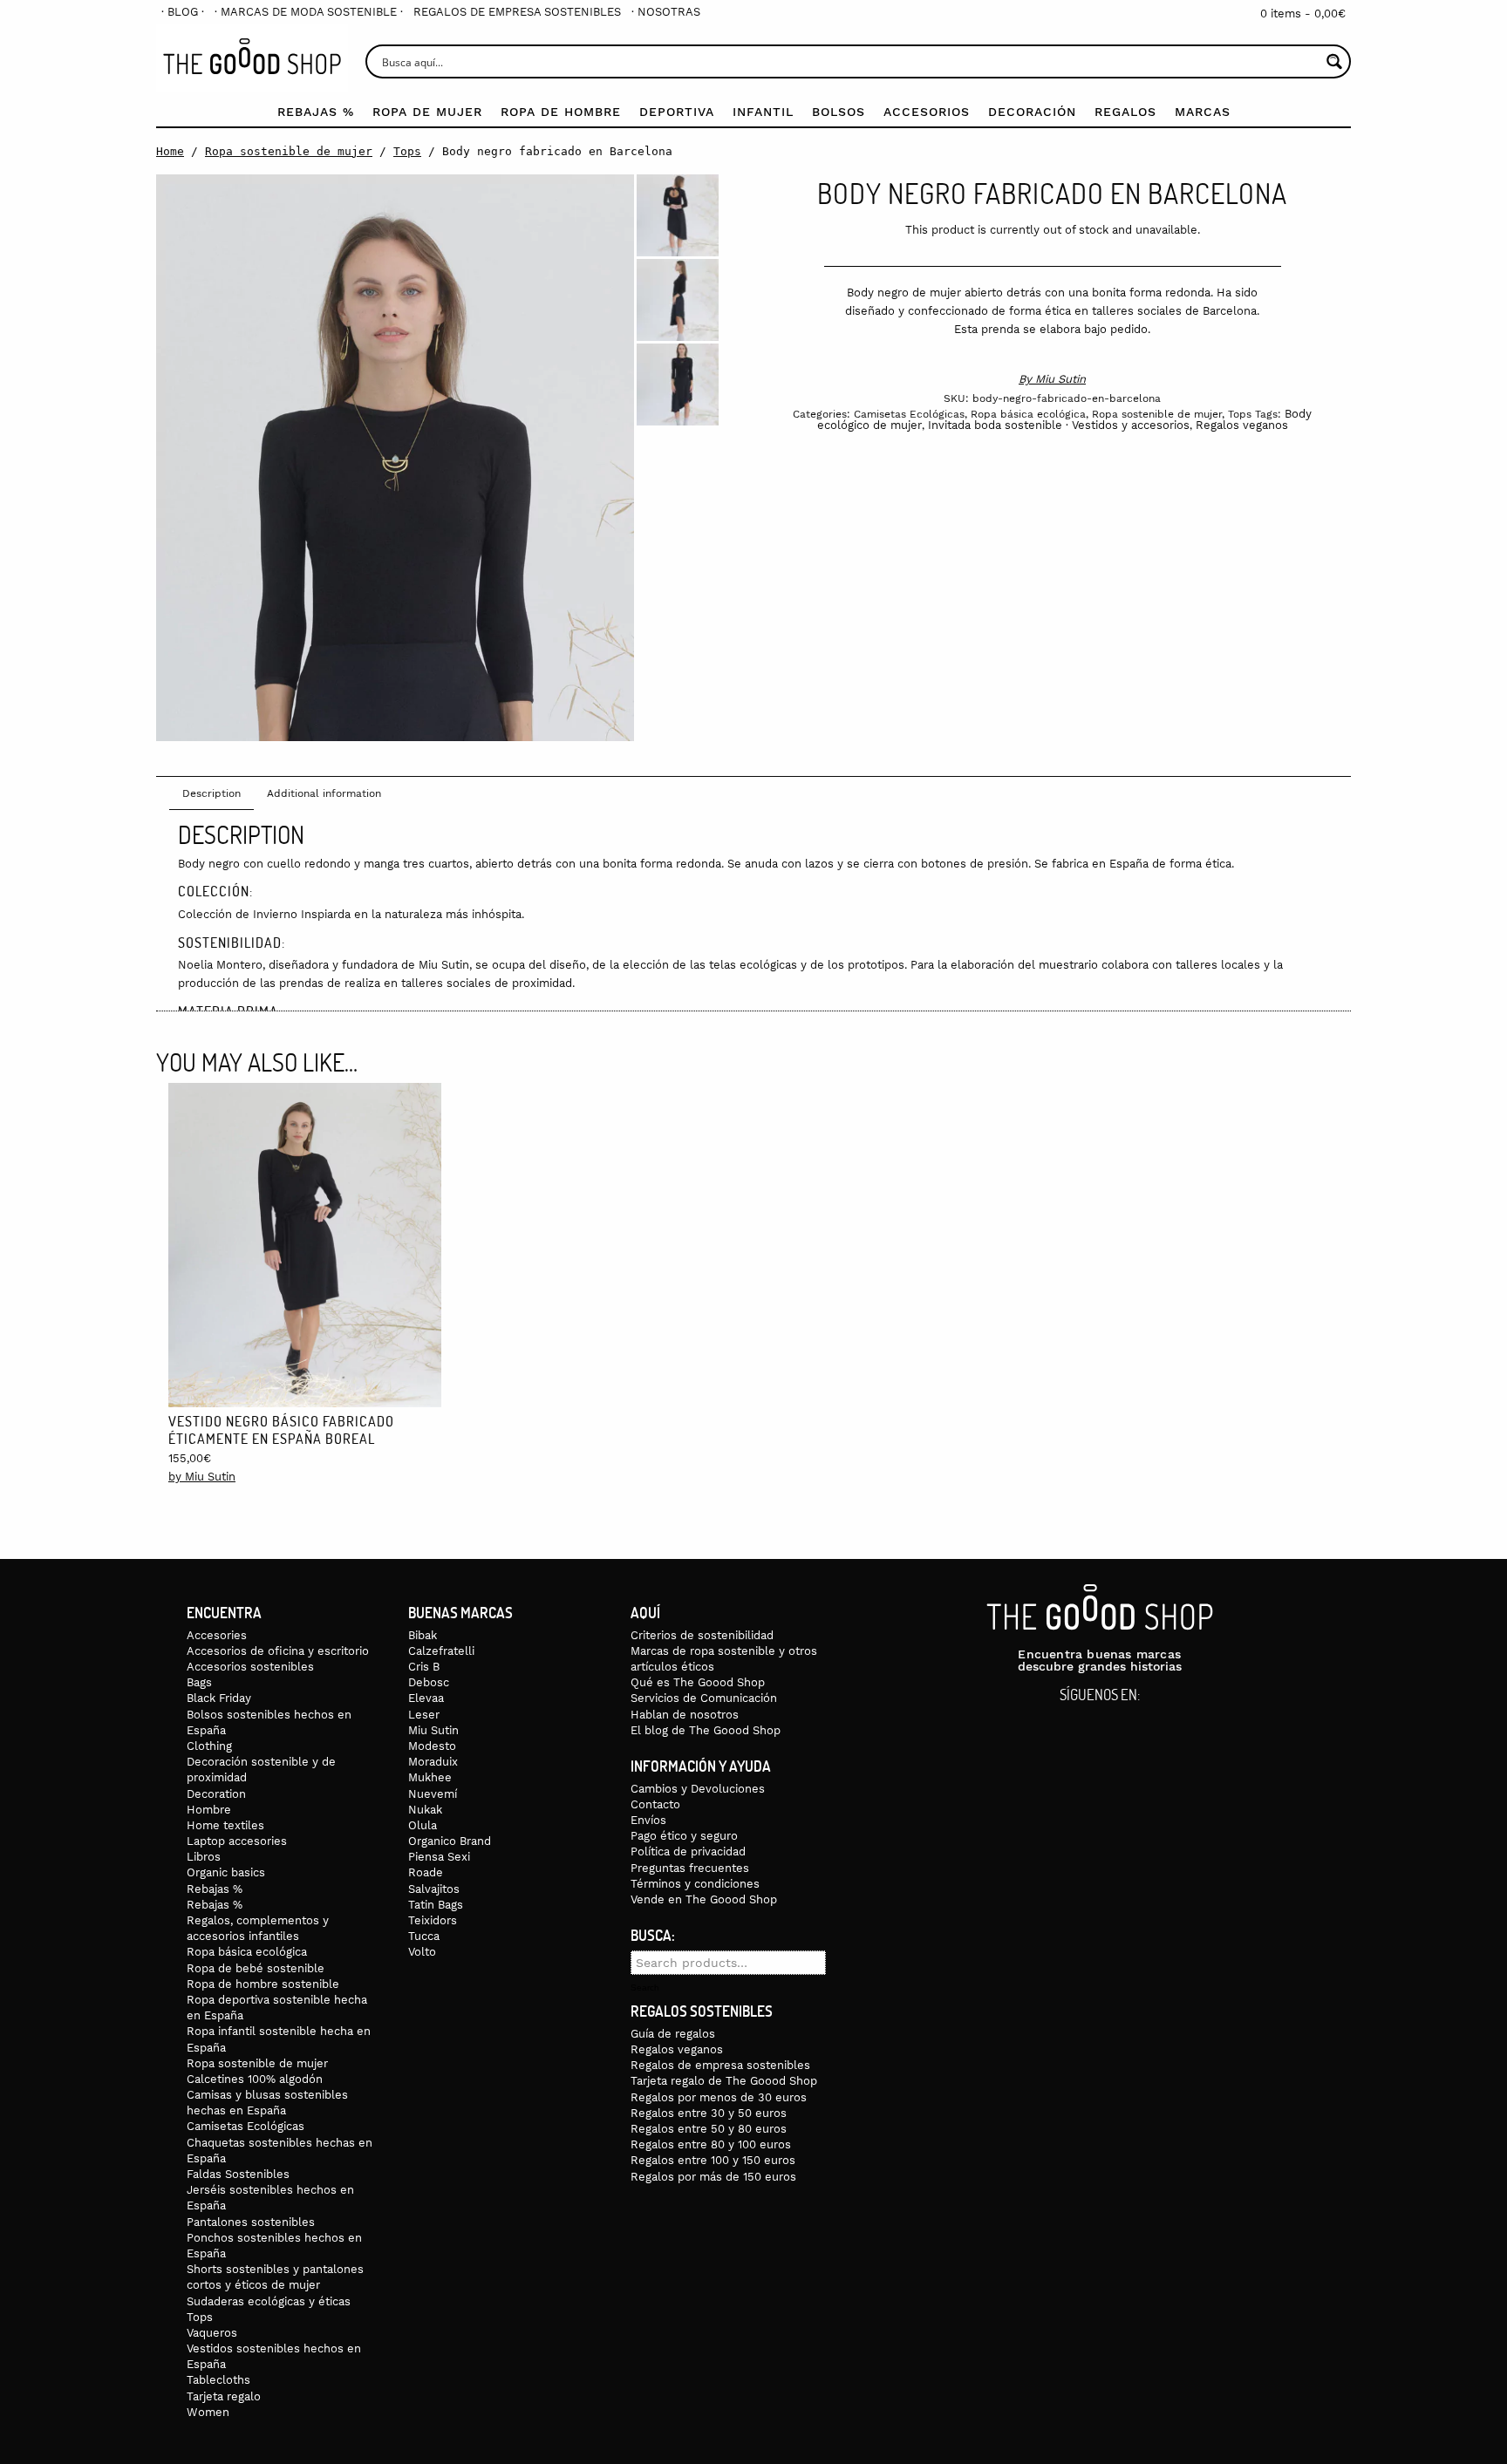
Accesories (217, 1635)
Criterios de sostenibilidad (702, 1635)
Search (645, 1988)
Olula (423, 1825)
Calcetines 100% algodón (255, 2079)
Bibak (423, 1635)
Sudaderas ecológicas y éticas (269, 2301)
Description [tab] (211, 793)
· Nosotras (666, 12)
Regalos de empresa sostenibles (517, 12)
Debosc (429, 1682)
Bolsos (839, 112)
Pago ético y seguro (684, 1836)
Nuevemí (433, 1794)
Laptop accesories (237, 1841)
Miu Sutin (1060, 379)
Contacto (655, 1804)
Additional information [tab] (324, 793)
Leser (424, 1715)
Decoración (1032, 112)
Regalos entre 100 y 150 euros (713, 2160)
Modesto (432, 1746)
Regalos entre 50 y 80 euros (709, 2129)
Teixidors (433, 1920)
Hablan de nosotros (685, 1715)
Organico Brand (450, 1841)
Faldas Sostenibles (238, 2174)
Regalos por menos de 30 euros (719, 2097)
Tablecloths (218, 2380)
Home (170, 151)
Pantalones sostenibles (251, 2222)
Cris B (424, 1667)
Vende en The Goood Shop (704, 1899)
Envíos (648, 1820)
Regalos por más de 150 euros (713, 2177)
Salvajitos (434, 1889)
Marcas (1203, 112)
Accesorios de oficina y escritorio (278, 1651)
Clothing (209, 1746)
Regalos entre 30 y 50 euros (709, 2113)
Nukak (425, 1810)
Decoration (216, 1794)
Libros (204, 1857)
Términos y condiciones (695, 1884)
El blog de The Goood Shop (706, 1730)
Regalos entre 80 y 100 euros (711, 2144)
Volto (422, 1952)
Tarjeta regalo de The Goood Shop (724, 2081)
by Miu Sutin (202, 1477)
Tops (407, 151)
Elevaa (426, 1698)
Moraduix (433, 1762)
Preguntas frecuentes (690, 1868)
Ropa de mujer (427, 112)
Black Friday (219, 1698)
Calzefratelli (441, 1651)
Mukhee (430, 1777)
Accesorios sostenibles (250, 1667)
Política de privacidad (688, 1851)
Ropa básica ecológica (1028, 414)
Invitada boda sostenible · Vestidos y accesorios (1059, 425)
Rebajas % (316, 112)
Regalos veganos (1242, 425)
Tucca (424, 1936)
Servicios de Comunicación (704, 1698)
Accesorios (927, 112)
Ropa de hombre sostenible (263, 1984)
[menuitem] (183, 12)
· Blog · (183, 12)
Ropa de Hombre (561, 112)
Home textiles (225, 1825)
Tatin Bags (436, 1905)
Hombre (209, 1810)
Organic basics (226, 1872)
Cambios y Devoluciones (698, 1789)
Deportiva (677, 112)
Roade (426, 1872)
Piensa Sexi (439, 1857)
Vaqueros (212, 2333)
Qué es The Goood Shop (698, 1682)
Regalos (1125, 112)
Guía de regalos (673, 2034)
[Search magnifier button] (1334, 61)
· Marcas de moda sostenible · (309, 12)
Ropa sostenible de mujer (289, 151)
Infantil (763, 112)
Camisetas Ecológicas (909, 414)
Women (208, 2412)
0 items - (1303, 14)
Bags (199, 1682)
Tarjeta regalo (224, 2396)
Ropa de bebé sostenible (256, 1968)
